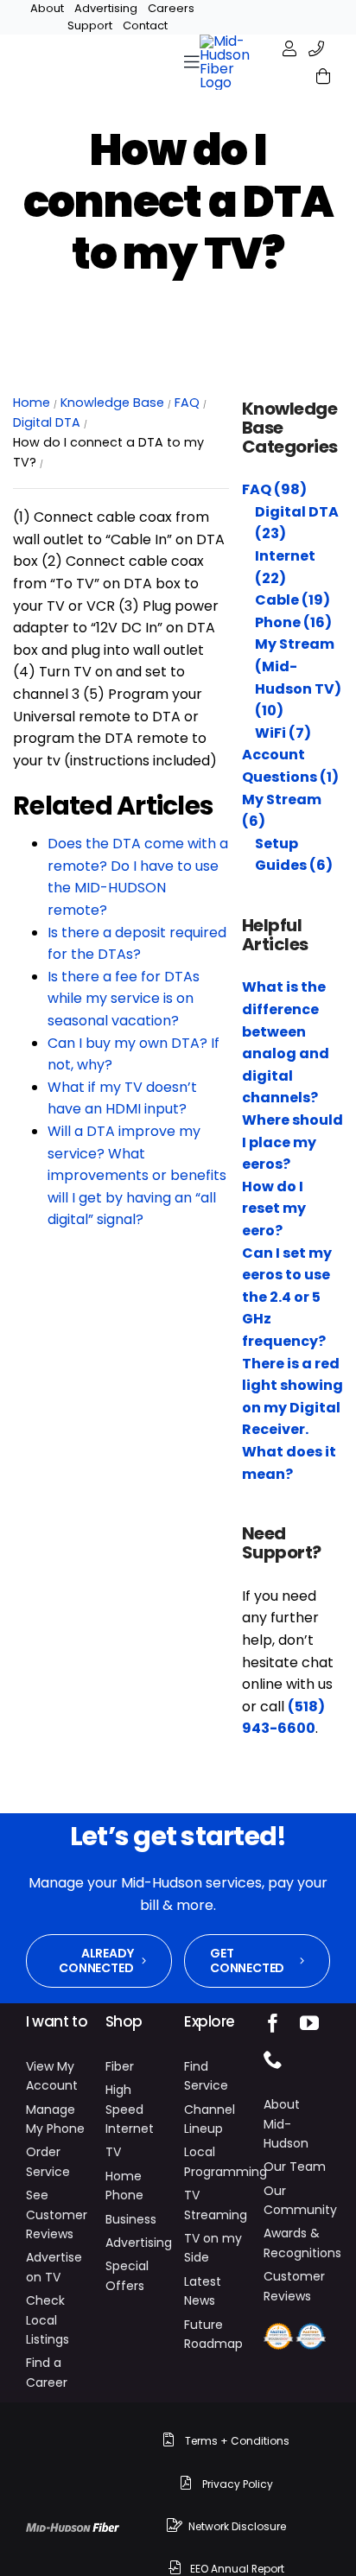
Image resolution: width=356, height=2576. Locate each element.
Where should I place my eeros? (292, 1142)
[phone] (273, 2059)
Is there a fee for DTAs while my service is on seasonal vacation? (124, 999)
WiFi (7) (283, 733)
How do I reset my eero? (274, 1209)
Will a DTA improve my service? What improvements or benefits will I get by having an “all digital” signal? (137, 1175)
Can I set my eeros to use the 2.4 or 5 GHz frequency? (287, 1297)
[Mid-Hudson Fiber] (73, 2529)
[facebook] (273, 2023)
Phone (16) (293, 622)
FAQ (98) (274, 489)
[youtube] (309, 2023)
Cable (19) (292, 600)
